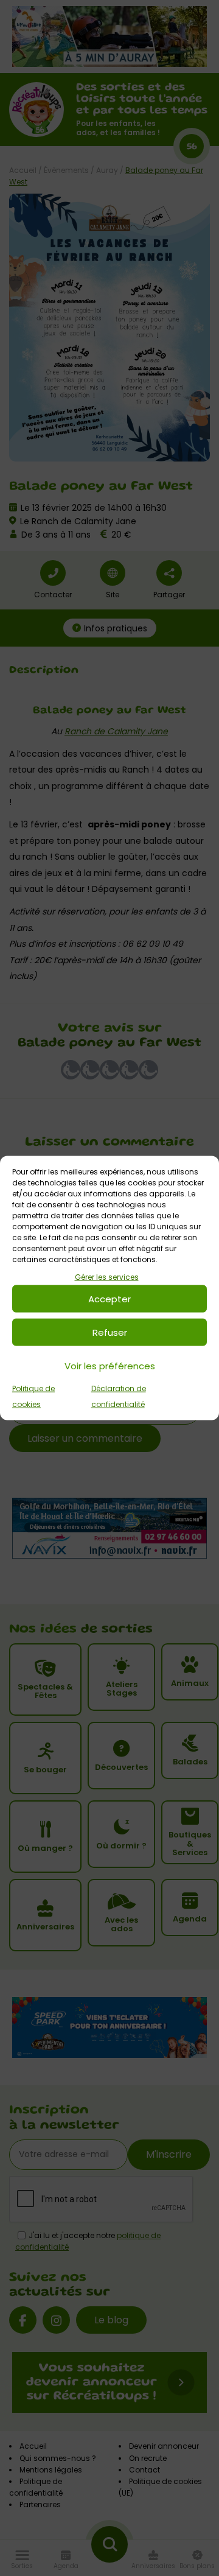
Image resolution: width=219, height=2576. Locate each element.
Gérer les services (107, 1276)
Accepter (109, 1298)
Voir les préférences (110, 1365)
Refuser (110, 1332)
